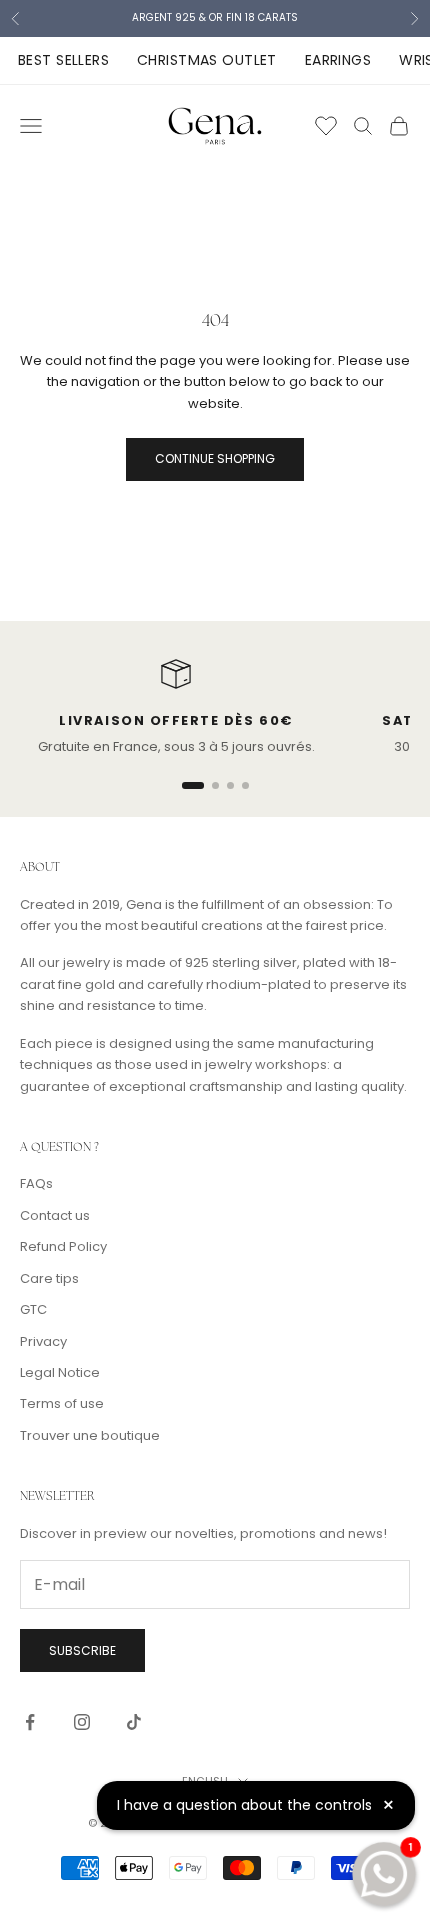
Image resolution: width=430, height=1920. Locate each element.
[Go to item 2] (215, 785)
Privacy (43, 1341)
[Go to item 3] (230, 785)
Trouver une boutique (90, 1435)
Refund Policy (63, 1246)
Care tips (49, 1278)
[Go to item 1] (193, 785)
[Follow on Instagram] (82, 1722)
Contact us (55, 1215)
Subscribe (82, 1650)
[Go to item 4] (245, 785)
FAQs (36, 1183)
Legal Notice (60, 1372)
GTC (33, 1309)
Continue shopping (215, 458)
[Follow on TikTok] (134, 1722)
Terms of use (62, 1403)
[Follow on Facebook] (30, 1722)
